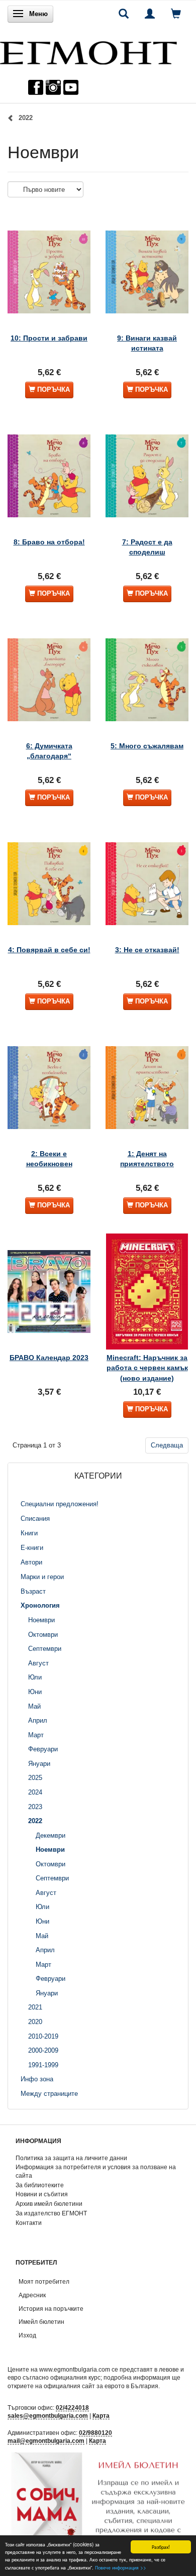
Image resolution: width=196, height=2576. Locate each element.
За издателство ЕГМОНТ (51, 2213)
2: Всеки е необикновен (49, 1159)
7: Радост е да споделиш (147, 547)
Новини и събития (42, 2194)
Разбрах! (161, 2547)
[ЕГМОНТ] (88, 50)
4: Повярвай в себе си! (49, 950)
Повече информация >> (121, 2567)
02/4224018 (72, 2407)
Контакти (29, 2223)
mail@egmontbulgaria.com (46, 2441)
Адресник (32, 2295)
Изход (27, 2335)
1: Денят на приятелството (147, 1159)
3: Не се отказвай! (147, 950)
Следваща (167, 1445)
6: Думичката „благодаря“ (49, 751)
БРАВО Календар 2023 (49, 1358)
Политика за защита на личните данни (71, 2158)
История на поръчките (51, 2309)
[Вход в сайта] (150, 14)
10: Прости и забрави (49, 338)
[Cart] (176, 14)
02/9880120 (95, 2433)
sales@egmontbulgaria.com (48, 2416)
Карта (101, 2416)
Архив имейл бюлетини (49, 2204)
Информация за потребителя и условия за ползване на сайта (96, 2171)
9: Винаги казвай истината (147, 343)
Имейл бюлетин (41, 2322)
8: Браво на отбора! (49, 542)
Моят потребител (44, 2281)
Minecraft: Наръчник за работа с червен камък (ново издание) (147, 1368)
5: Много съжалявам (147, 746)
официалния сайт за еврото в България (101, 2386)
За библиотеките (40, 2185)
